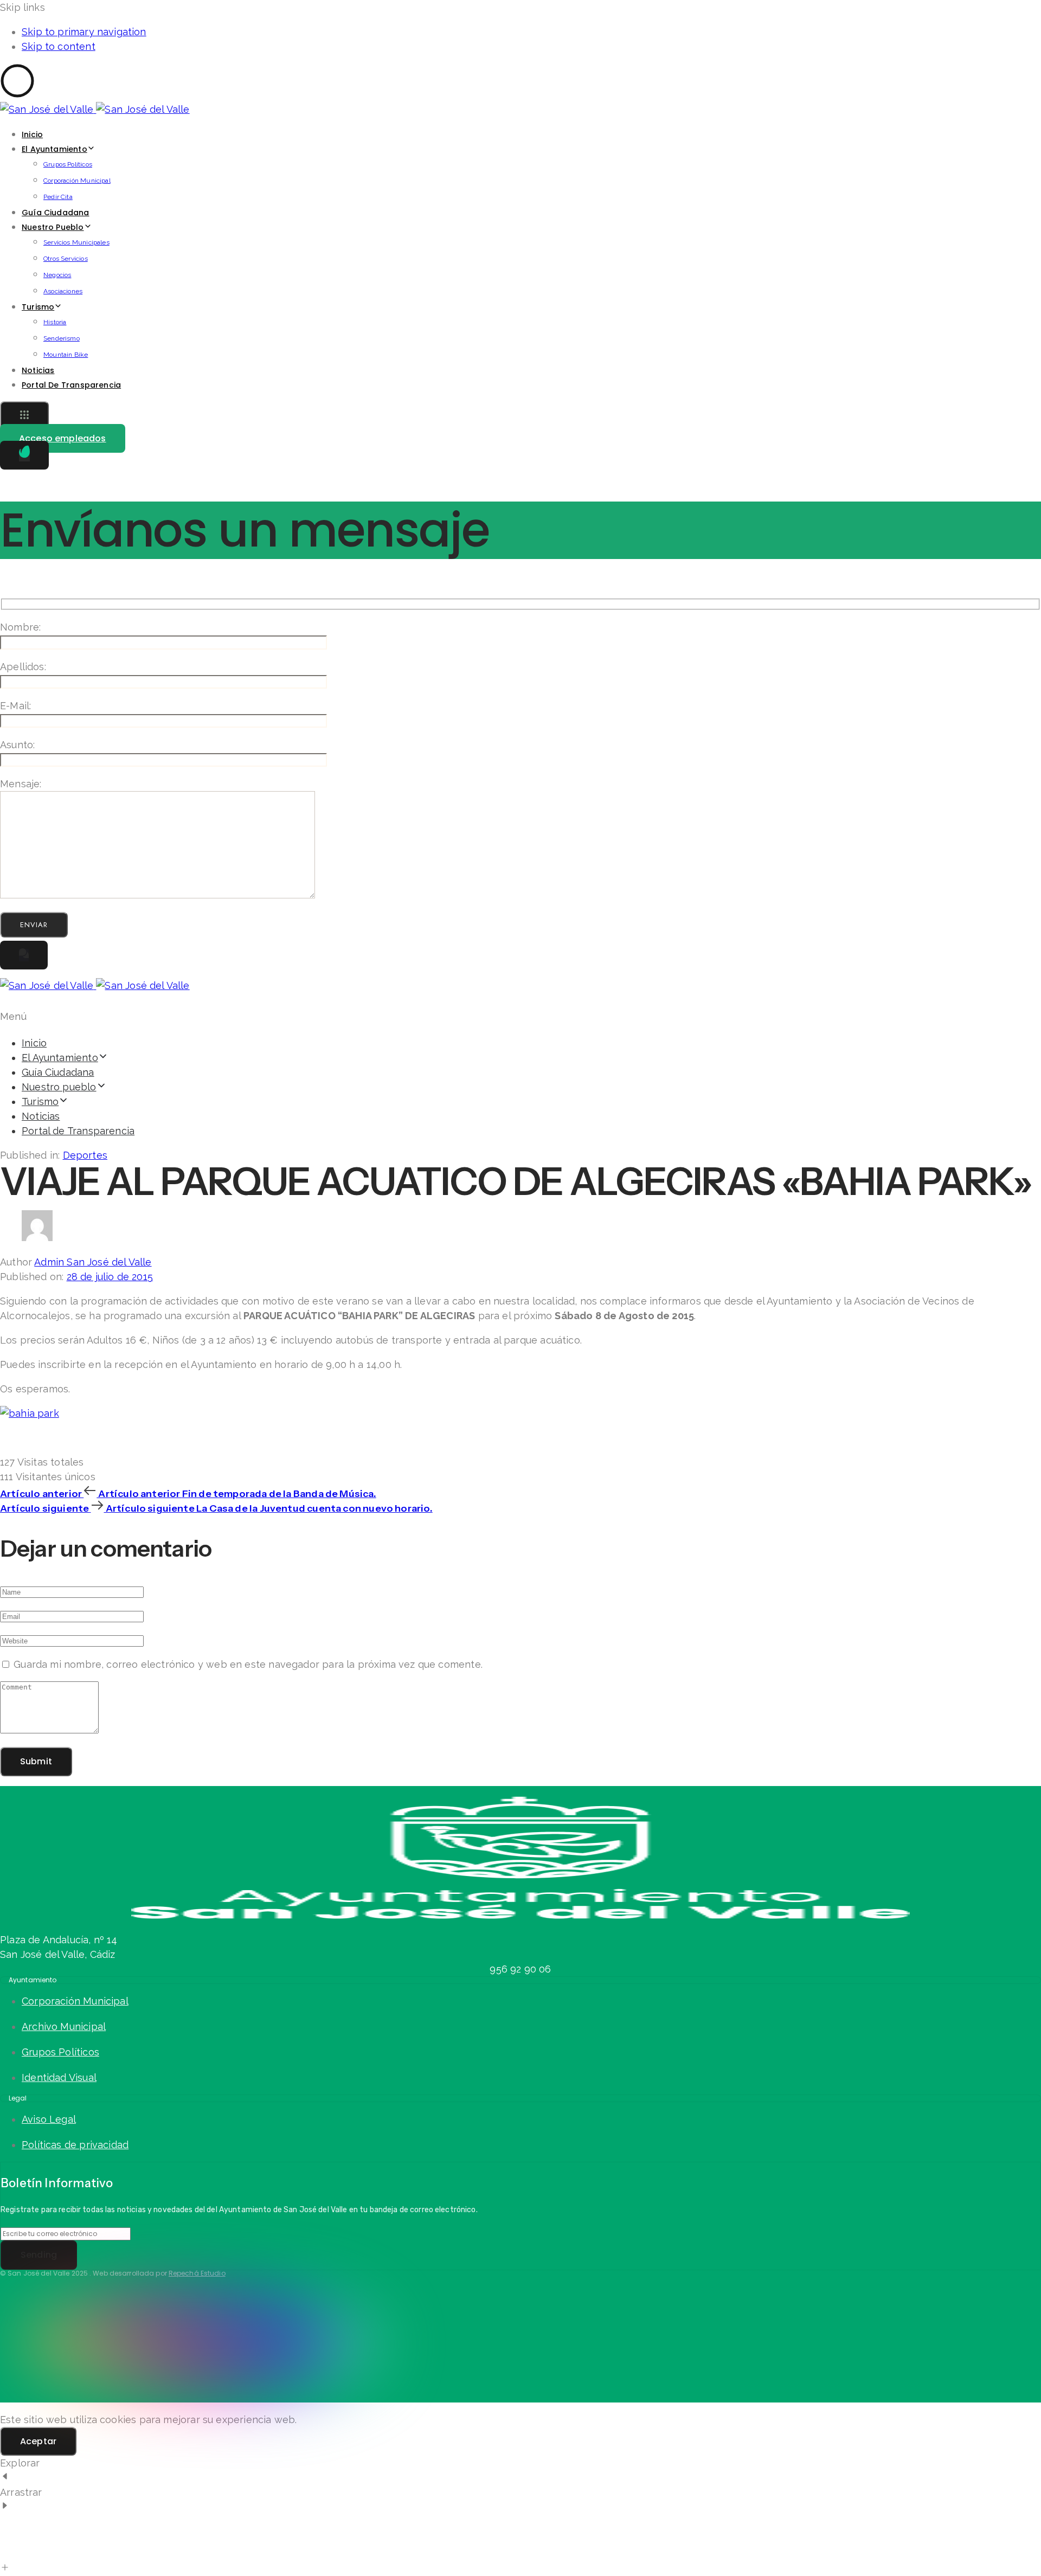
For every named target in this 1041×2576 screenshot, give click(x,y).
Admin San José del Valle (93, 1262)
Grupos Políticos (68, 164)
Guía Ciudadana (56, 213)
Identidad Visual (59, 2077)
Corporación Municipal (77, 181)
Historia (55, 322)
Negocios (57, 275)
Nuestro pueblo (53, 227)
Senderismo (62, 338)
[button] (24, 416)
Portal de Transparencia (71, 385)
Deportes (85, 1155)
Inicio (32, 134)
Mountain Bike (66, 355)
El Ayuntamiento (54, 149)
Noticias (38, 370)
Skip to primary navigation (84, 32)
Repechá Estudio (197, 2273)
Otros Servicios (66, 259)
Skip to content (59, 46)
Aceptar (38, 2441)
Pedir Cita (58, 197)
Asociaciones (63, 291)
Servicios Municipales (76, 242)
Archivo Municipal (64, 2026)
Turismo (38, 307)
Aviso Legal (49, 2119)
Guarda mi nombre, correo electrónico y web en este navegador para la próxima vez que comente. (248, 1664)
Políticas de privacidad (75, 2145)
